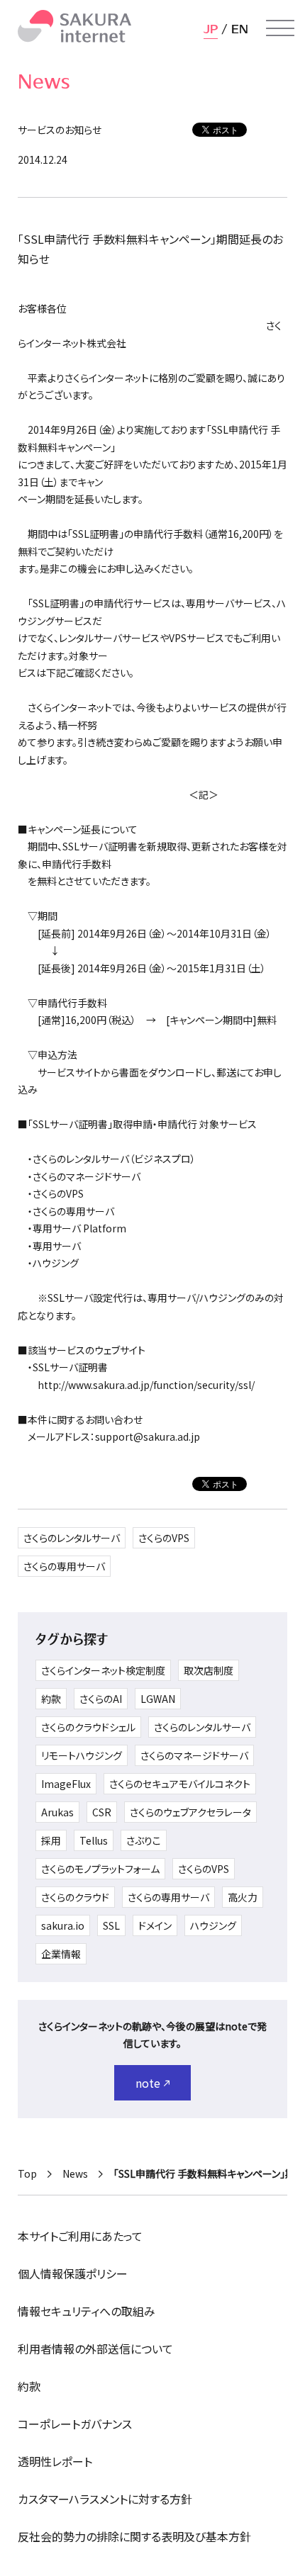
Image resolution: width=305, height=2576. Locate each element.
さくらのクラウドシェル (88, 1727)
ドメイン (155, 1925)
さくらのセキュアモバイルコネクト (180, 1784)
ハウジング (213, 1925)
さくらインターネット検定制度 (103, 1670)
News (75, 2173)
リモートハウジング (82, 1755)
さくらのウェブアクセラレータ (190, 1812)
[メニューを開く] (280, 28)
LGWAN (158, 1699)
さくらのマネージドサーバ (194, 1755)
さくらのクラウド (75, 1897)
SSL (111, 1925)
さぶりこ (144, 1840)
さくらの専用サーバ (64, 1566)
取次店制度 (209, 1670)
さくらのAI (101, 1699)
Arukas (57, 1812)
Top (27, 2173)
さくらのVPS (164, 1538)
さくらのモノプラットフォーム (100, 1869)
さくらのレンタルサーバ (72, 1538)
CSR (102, 1812)
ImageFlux (66, 1784)
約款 (51, 1699)
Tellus (94, 1840)
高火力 (243, 1897)
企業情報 (61, 1954)
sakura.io (63, 1925)
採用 (51, 1840)
